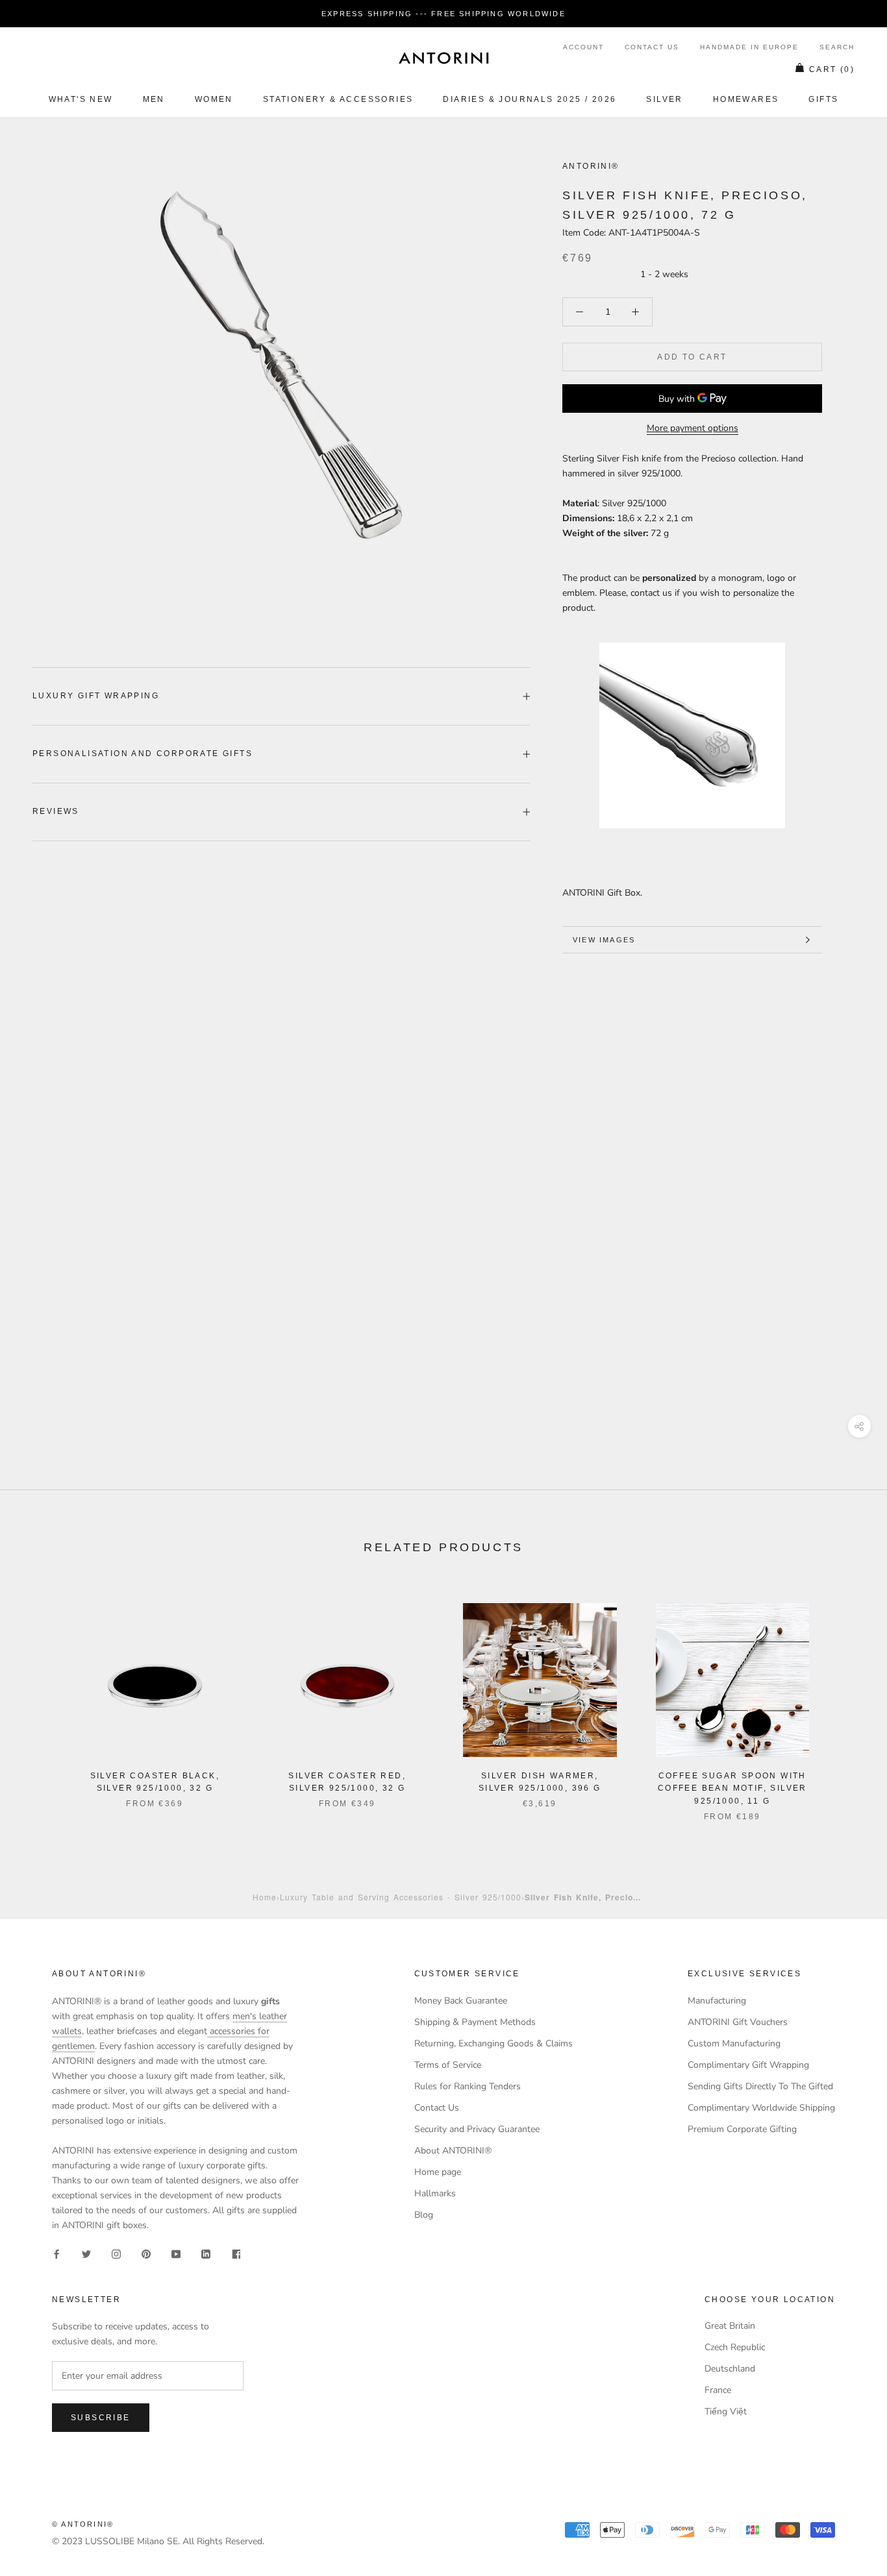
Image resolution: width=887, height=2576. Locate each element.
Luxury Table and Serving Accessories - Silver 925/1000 (401, 1897)
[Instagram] (116, 2253)
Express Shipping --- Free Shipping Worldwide (443, 14)
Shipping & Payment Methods (475, 2022)
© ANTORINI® (83, 2524)
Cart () (832, 69)
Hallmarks (435, 2193)
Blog (424, 2215)
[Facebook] (56, 2253)
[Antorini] (443, 58)
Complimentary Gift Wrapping (748, 2065)
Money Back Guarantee (461, 2001)
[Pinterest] (146, 2253)
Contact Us (652, 47)
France (718, 2390)
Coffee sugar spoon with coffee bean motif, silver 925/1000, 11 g (732, 1789)
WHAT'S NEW (81, 99)
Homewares (746, 99)
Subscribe (101, 2418)
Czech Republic (735, 2347)
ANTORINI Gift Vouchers (738, 2022)
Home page (438, 2172)
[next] (846, 1699)
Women (214, 99)
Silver (664, 99)
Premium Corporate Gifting (742, 2129)
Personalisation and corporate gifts (143, 754)
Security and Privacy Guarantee (477, 2129)
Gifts (823, 99)
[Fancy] (236, 2253)
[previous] (41, 1699)
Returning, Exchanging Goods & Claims (493, 2043)
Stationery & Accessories (338, 99)
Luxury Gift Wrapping (96, 696)
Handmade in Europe (749, 47)
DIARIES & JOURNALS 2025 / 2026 (530, 99)
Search (837, 47)
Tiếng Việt (726, 2411)
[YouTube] (176, 2253)
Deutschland (730, 2369)
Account (583, 47)
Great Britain (730, 2326)
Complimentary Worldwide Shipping (761, 2108)
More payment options (693, 428)
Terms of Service (448, 2065)
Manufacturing (717, 2001)
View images (604, 940)
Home (265, 1897)
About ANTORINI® (453, 2151)
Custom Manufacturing (734, 2043)
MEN (154, 99)
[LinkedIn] (206, 2253)
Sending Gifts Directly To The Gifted (760, 2086)
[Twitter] (86, 2253)
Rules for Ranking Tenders (468, 2086)
